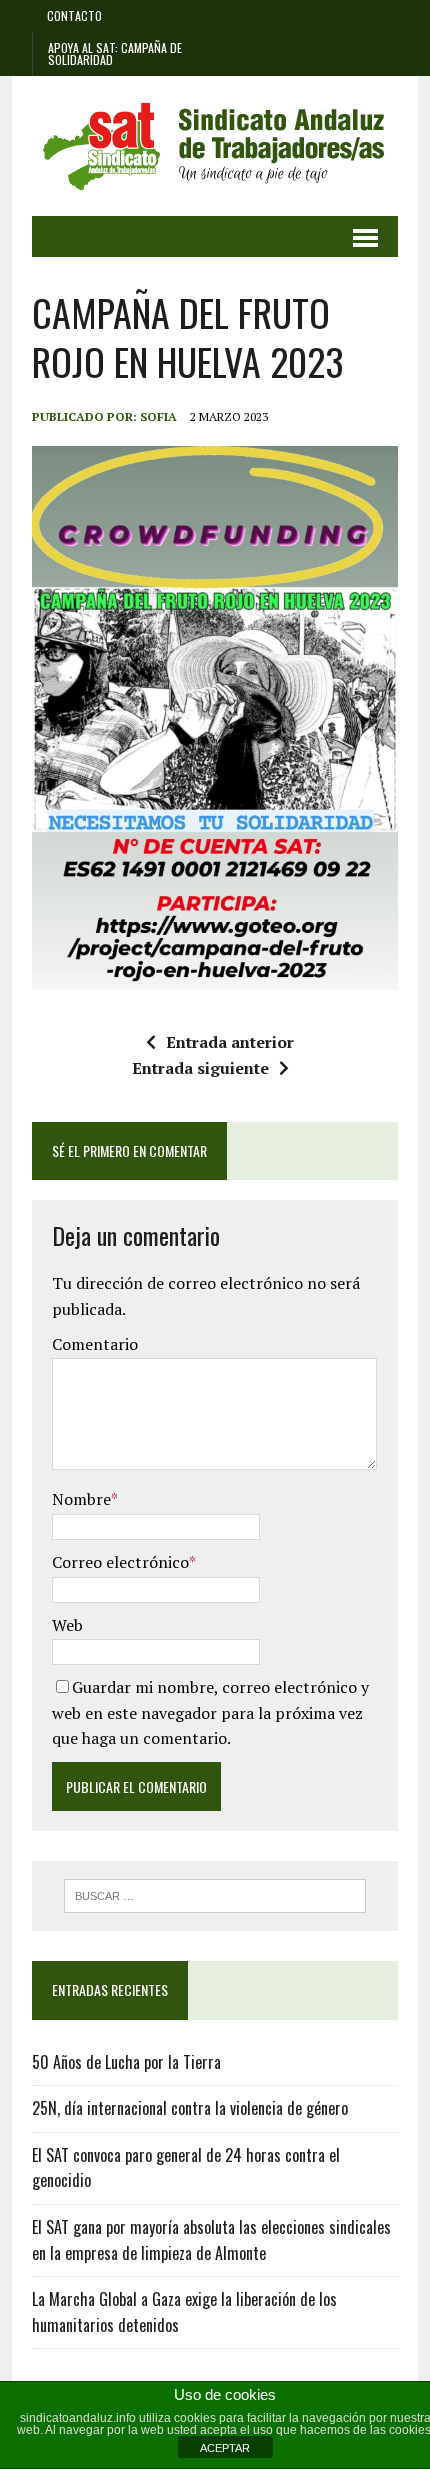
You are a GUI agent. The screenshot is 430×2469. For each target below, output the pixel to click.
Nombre (81, 1499)
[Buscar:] (215, 1894)
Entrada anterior (230, 1042)
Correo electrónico (120, 1562)
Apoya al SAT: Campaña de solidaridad (115, 53)
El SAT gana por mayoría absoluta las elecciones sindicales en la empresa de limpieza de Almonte (211, 2240)
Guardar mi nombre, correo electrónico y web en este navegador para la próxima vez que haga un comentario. (210, 1712)
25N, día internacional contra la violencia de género (190, 2108)
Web (67, 1625)
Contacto (74, 15)
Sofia (158, 416)
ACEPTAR (225, 2448)
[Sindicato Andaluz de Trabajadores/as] (215, 146)
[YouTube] (378, 14)
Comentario (95, 1344)
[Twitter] (334, 14)
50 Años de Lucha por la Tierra (126, 2062)
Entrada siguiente (200, 1068)
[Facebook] (290, 14)
